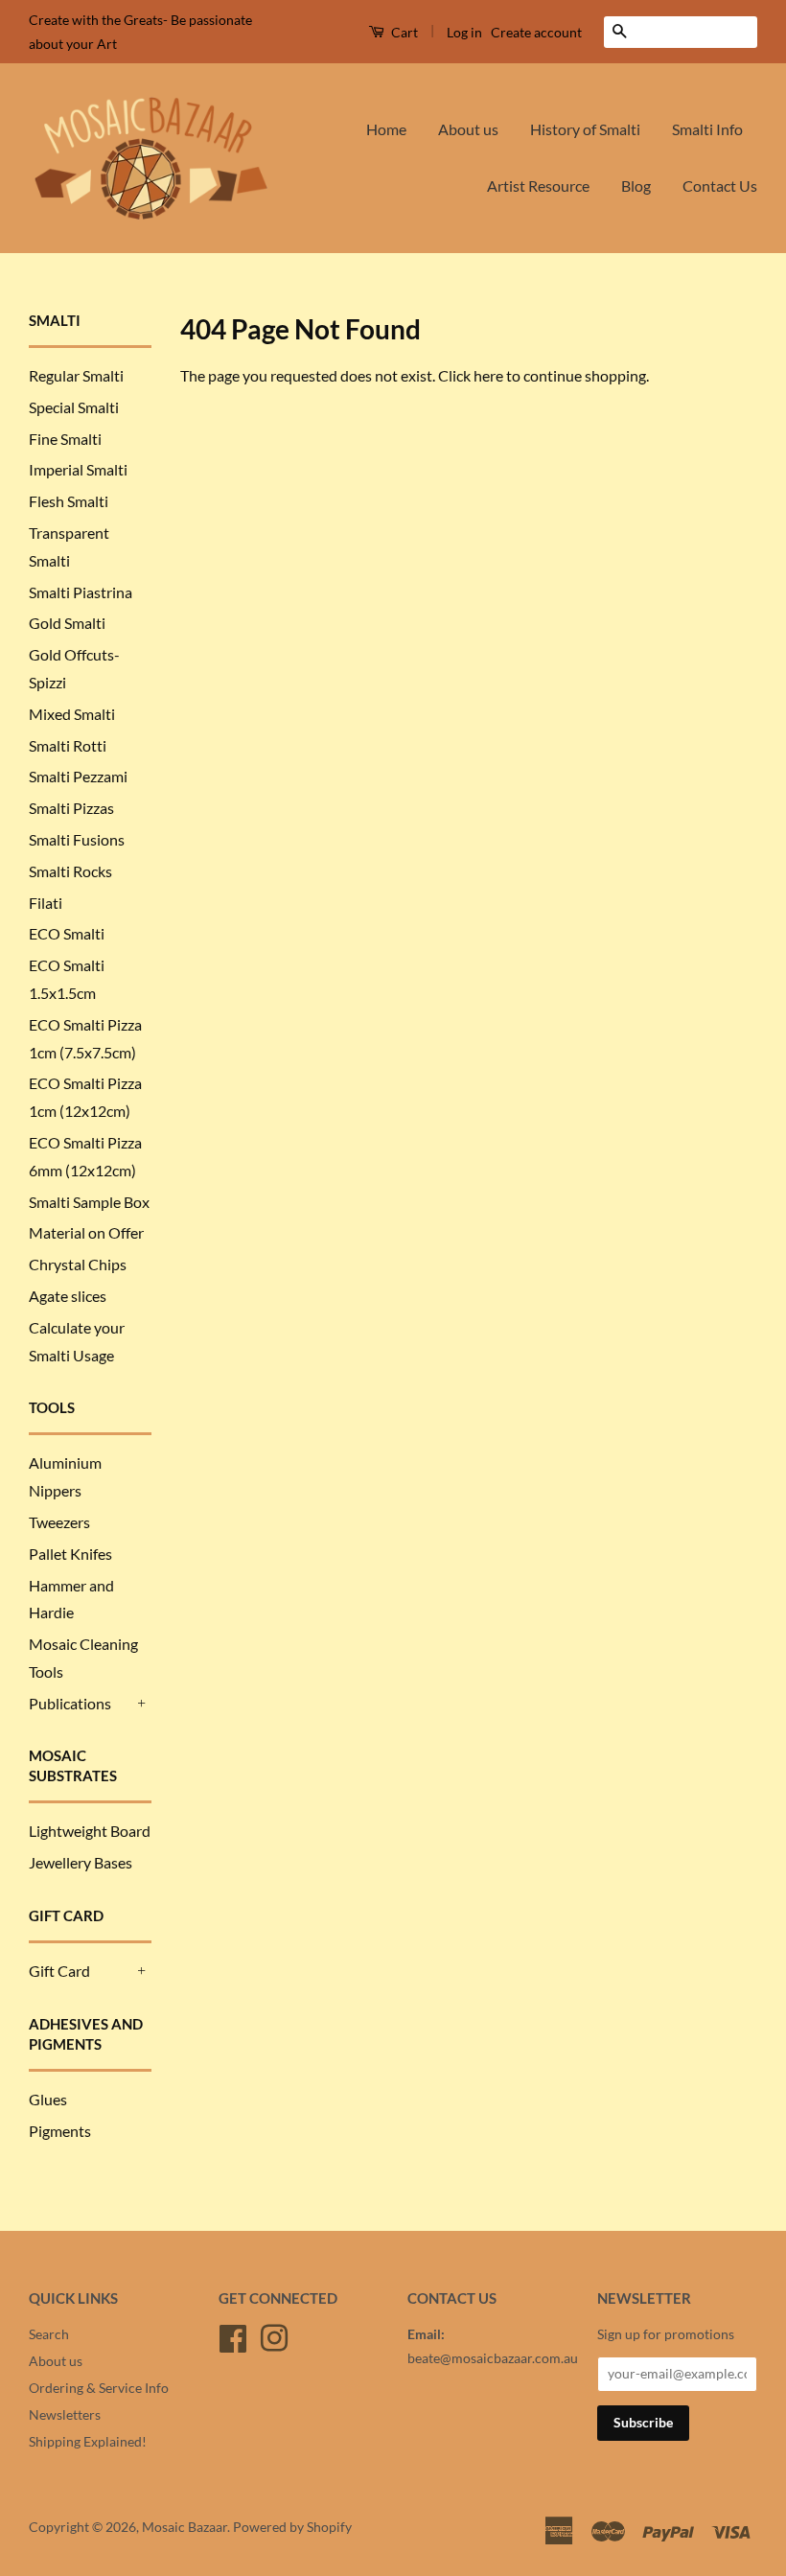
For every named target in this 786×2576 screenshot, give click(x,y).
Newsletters (65, 2415)
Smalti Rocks (70, 871)
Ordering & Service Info (99, 2388)
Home (386, 129)
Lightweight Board (90, 1831)
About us (468, 129)
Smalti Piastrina (81, 592)
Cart (403, 32)
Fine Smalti (65, 439)
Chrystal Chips (78, 1264)
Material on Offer (86, 1232)
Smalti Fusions (77, 839)
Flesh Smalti (69, 501)
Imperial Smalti (78, 469)
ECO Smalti (67, 933)
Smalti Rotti (68, 745)
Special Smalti (74, 407)
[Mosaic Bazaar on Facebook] (233, 2336)
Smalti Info (707, 129)
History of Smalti (585, 129)
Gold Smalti (67, 623)
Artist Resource (538, 186)
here (488, 375)
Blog (636, 186)
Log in (464, 32)
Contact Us (720, 186)
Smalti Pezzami (78, 776)
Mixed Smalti (72, 714)
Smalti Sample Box (89, 1202)
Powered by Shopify (292, 2527)
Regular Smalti (76, 375)
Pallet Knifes (70, 1554)
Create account (536, 32)
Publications (70, 1703)
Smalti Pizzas (71, 808)
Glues (48, 2099)
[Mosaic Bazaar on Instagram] (274, 2336)
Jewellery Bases (81, 1862)
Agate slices (68, 1296)
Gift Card (59, 1971)
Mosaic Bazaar (185, 2527)
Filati (46, 903)
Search (49, 2334)
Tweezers (59, 1522)
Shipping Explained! (88, 2442)
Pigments (60, 2131)
